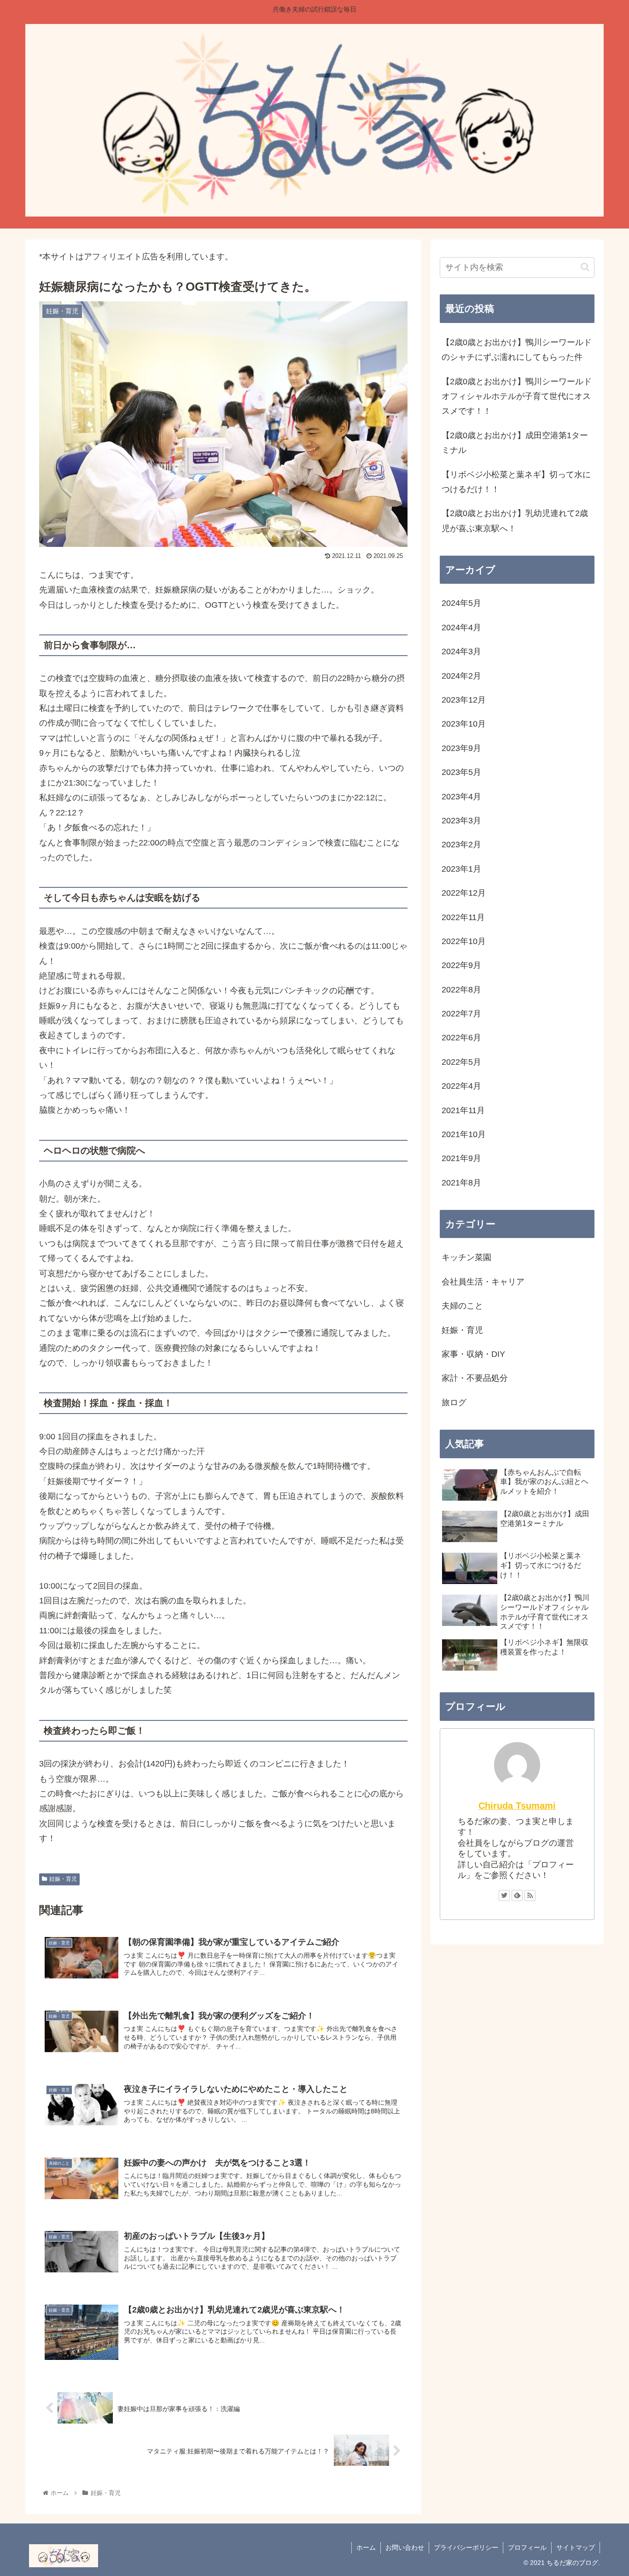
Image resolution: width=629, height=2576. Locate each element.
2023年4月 (461, 797)
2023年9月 (461, 748)
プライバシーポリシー (466, 2547)
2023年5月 (461, 772)
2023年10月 (464, 724)
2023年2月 (461, 845)
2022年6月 (461, 1038)
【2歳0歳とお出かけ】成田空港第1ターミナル (515, 443)
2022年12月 (464, 893)
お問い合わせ (405, 2547)
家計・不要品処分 (475, 1378)
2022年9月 (461, 965)
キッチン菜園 (466, 1257)
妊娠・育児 (63, 1879)
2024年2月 (461, 676)
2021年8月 (461, 1183)
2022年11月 (463, 917)
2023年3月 (461, 821)
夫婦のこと (462, 1306)
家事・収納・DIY (473, 1354)
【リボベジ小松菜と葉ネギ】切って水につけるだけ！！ (516, 482)
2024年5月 (461, 603)
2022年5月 (461, 1062)
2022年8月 (461, 990)
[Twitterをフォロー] (504, 1895)
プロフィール (527, 2547)
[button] (585, 267)
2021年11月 (463, 1110)
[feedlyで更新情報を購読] (517, 1895)
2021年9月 (461, 1158)
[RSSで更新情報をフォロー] (530, 1895)
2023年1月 (461, 869)
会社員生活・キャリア (483, 1282)
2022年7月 (461, 1014)
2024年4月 (461, 628)
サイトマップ (576, 2547)
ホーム (366, 2547)
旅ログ (454, 1402)
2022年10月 (464, 941)
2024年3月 (461, 651)
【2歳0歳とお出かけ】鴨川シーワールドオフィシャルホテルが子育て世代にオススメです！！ (517, 396)
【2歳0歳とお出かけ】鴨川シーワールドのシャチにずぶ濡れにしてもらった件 (517, 350)
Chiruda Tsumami (517, 1806)
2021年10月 (464, 1134)
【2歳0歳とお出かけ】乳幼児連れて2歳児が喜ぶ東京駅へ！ (515, 521)
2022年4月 (461, 1086)
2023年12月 (464, 700)
